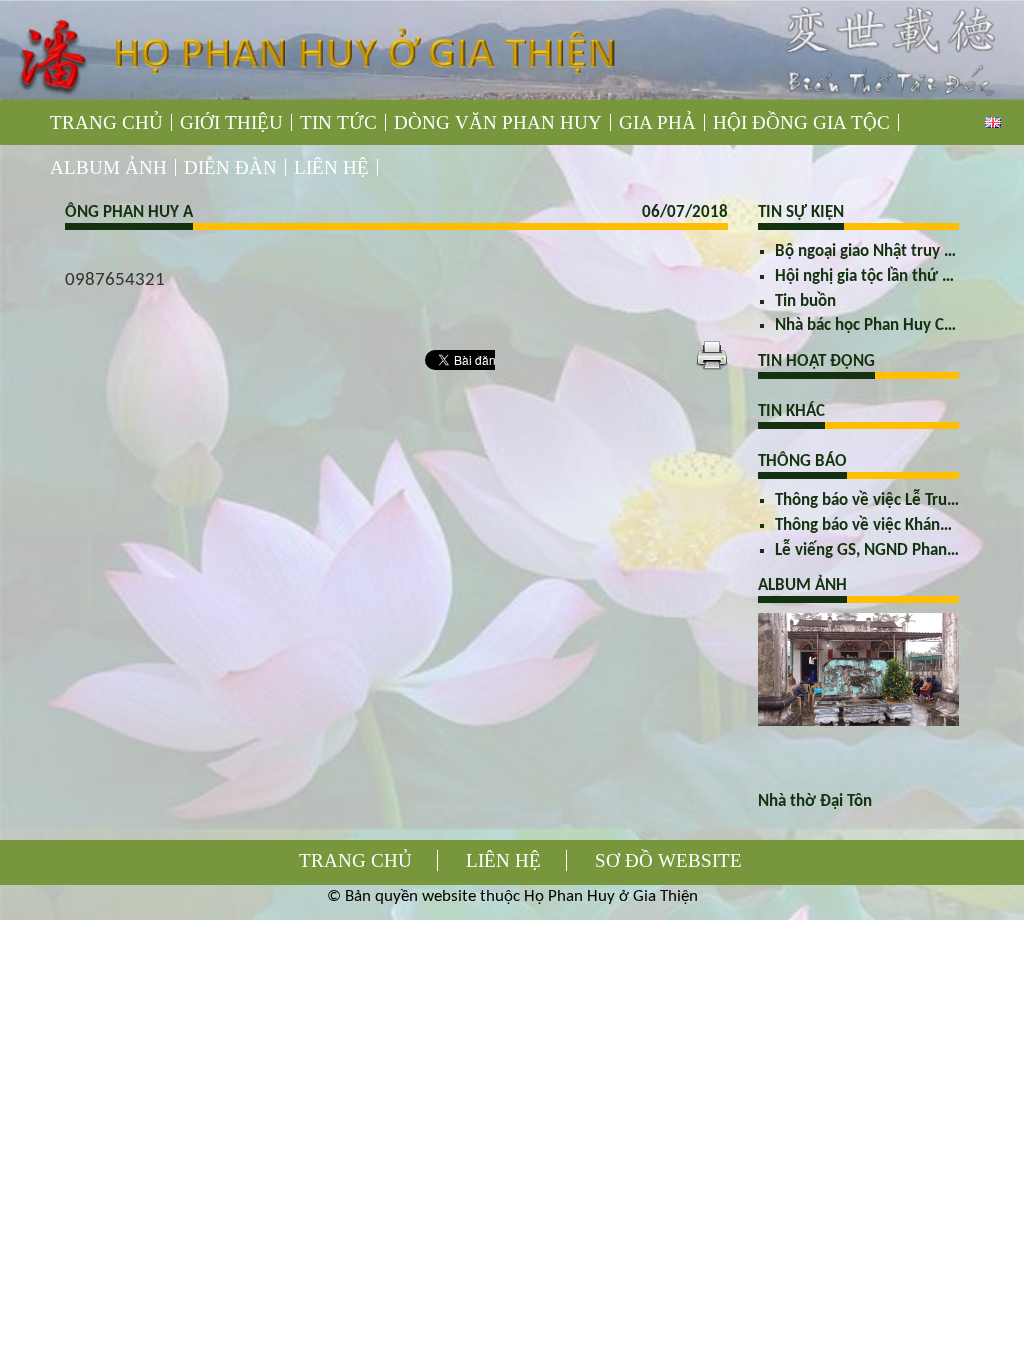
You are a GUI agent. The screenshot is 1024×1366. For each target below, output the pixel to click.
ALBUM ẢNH (802, 585)
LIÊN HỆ (331, 167)
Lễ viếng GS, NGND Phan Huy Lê (887, 550)
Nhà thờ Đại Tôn (815, 801)
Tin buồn (805, 301)
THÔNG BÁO (802, 461)
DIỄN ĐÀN (230, 167)
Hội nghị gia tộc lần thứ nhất (874, 276)
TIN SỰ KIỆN (801, 212)
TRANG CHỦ (106, 122)
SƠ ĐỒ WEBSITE (668, 860)
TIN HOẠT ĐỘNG (816, 361)
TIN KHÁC (791, 411)
